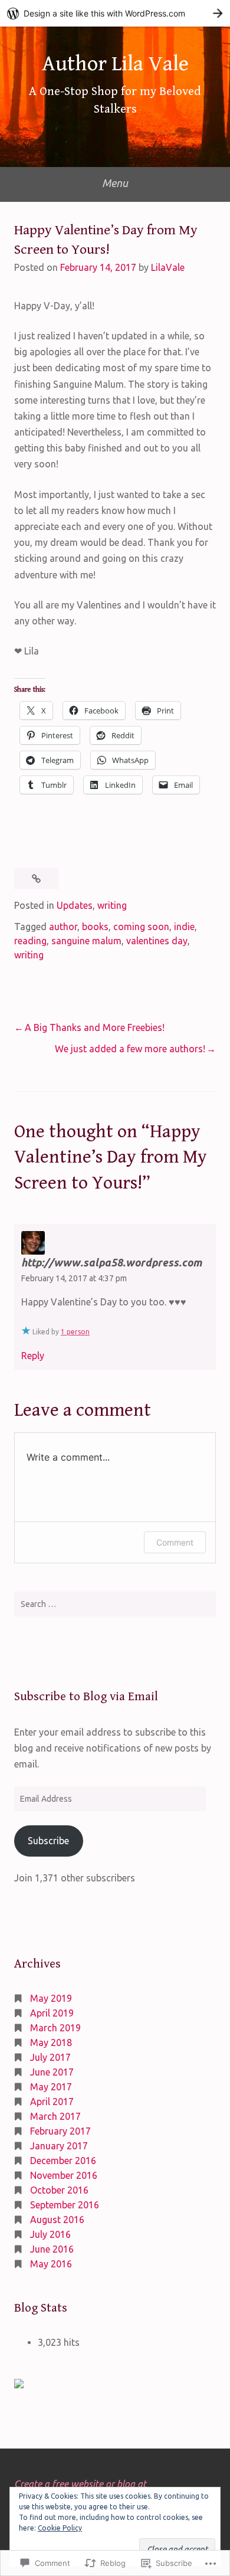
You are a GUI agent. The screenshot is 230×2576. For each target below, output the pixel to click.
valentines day (157, 941)
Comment (175, 1542)
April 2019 (52, 2013)
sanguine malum (86, 941)
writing (112, 905)
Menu (115, 183)
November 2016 (64, 2175)
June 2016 (52, 2249)
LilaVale (168, 267)
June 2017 (52, 2072)
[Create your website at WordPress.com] (115, 13)
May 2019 (51, 1998)
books (95, 927)
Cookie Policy (60, 2528)
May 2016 (51, 2264)
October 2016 (59, 2190)
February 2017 (60, 2131)
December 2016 (63, 2161)
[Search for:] (115, 1604)
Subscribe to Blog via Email (86, 1697)
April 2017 (52, 2102)
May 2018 (51, 2043)
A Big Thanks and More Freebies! (95, 1027)
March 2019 (55, 2028)
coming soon (141, 927)
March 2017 (55, 2116)
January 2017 (59, 2146)
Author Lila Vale (115, 64)
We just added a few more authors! (130, 1049)
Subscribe (48, 1841)
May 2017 (51, 2087)
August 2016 (57, 2220)
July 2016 (50, 2234)
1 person (75, 1332)
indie (184, 927)
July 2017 (50, 2057)
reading (30, 941)
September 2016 (65, 2205)
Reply (33, 1356)
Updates (75, 905)
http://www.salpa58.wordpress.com (111, 1262)
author (63, 927)
